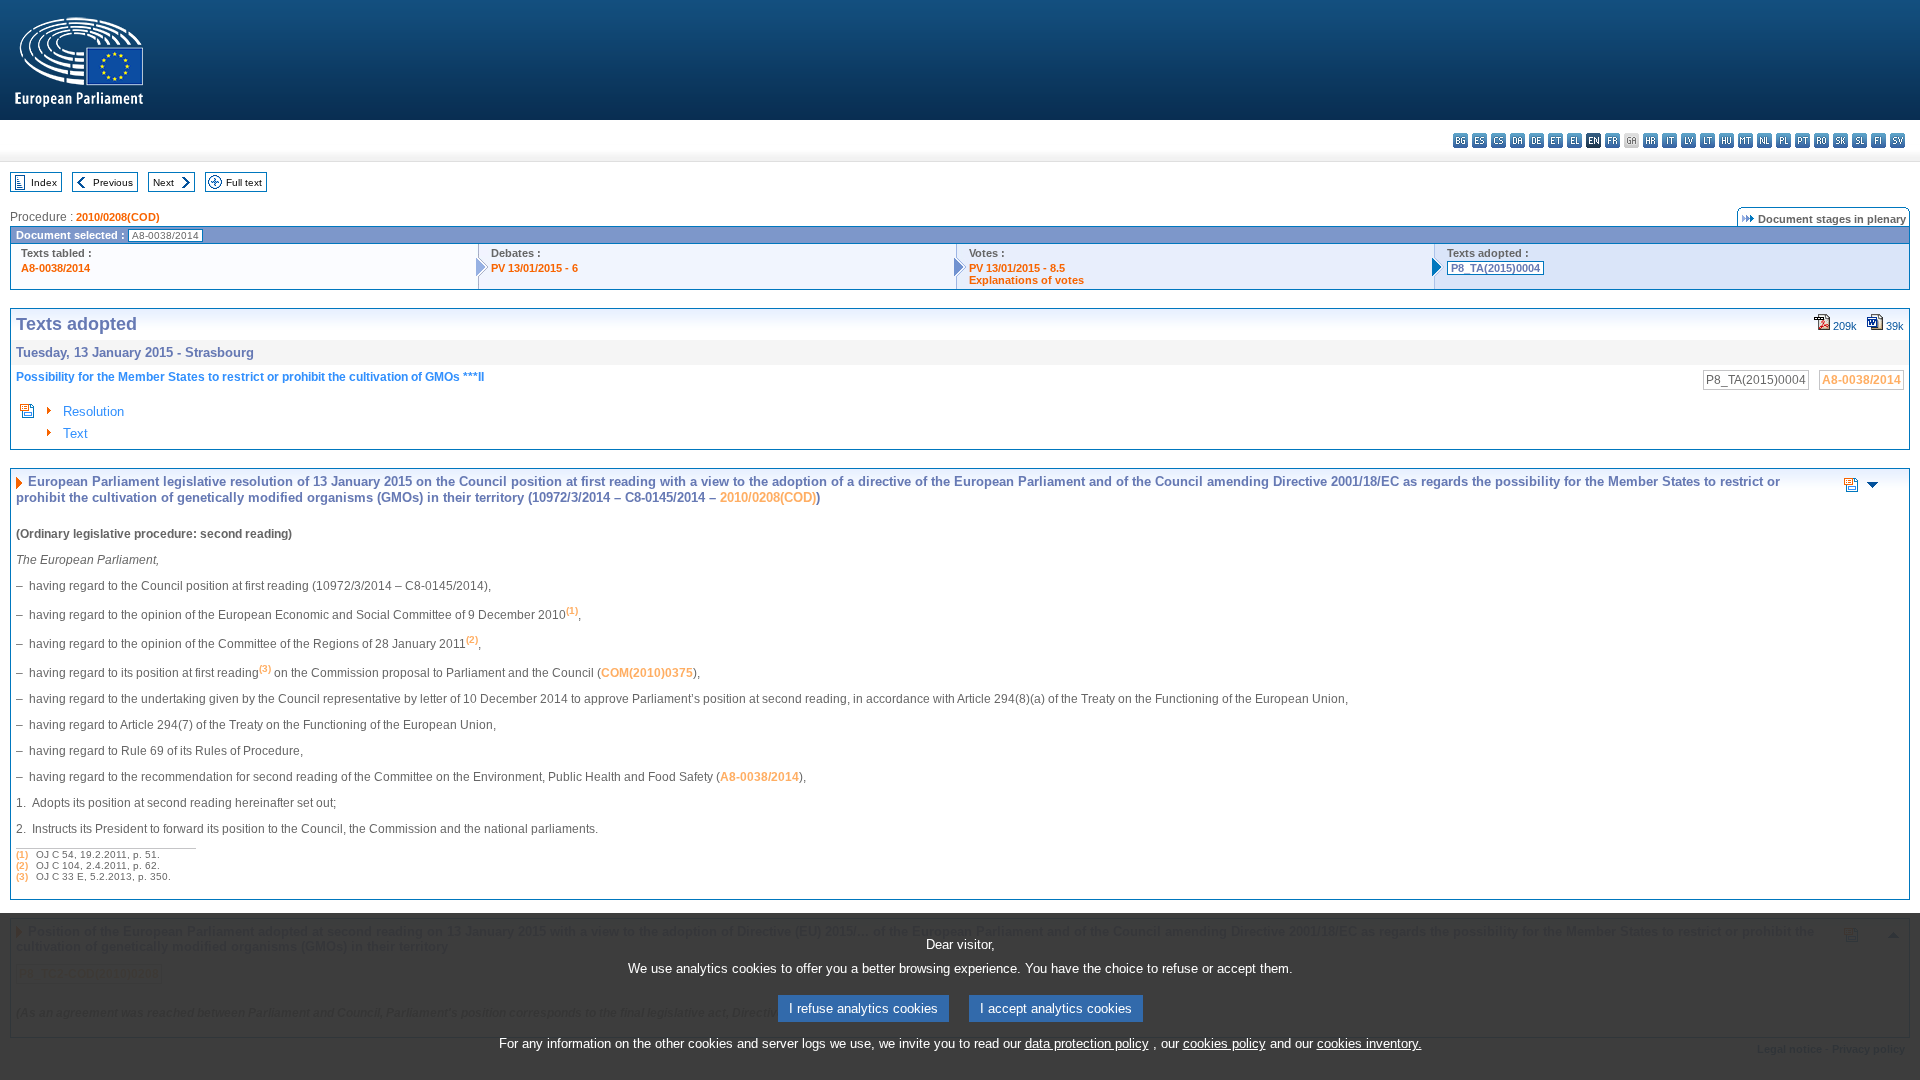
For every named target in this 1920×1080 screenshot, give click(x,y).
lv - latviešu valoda (1688, 140)
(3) (22, 876)
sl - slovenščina (1859, 140)
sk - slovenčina (1840, 140)
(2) (22, 865)
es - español (1479, 140)
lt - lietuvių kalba (1707, 140)
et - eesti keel (1555, 140)
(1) (22, 854)
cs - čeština (1498, 140)
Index (44, 182)
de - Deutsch (1536, 140)
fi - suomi (1878, 140)
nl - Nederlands (1764, 140)
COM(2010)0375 (647, 673)
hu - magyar (1726, 140)
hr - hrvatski (1650, 140)
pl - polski (1783, 140)
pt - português (1802, 140)
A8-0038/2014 (55, 268)
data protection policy (1087, 1043)
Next (163, 182)
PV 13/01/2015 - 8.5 (1017, 268)
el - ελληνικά (1574, 140)
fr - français (1612, 140)
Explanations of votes (1026, 280)
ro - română (1821, 140)
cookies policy (1224, 1043)
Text (75, 433)
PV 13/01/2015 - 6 (534, 268)
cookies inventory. (1369, 1043)
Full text (244, 182)
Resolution (93, 411)
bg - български (1460, 140)
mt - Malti (1745, 140)
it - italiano (1669, 140)
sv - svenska (1897, 140)
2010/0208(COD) (118, 217)
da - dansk (1517, 140)
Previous (113, 182)
